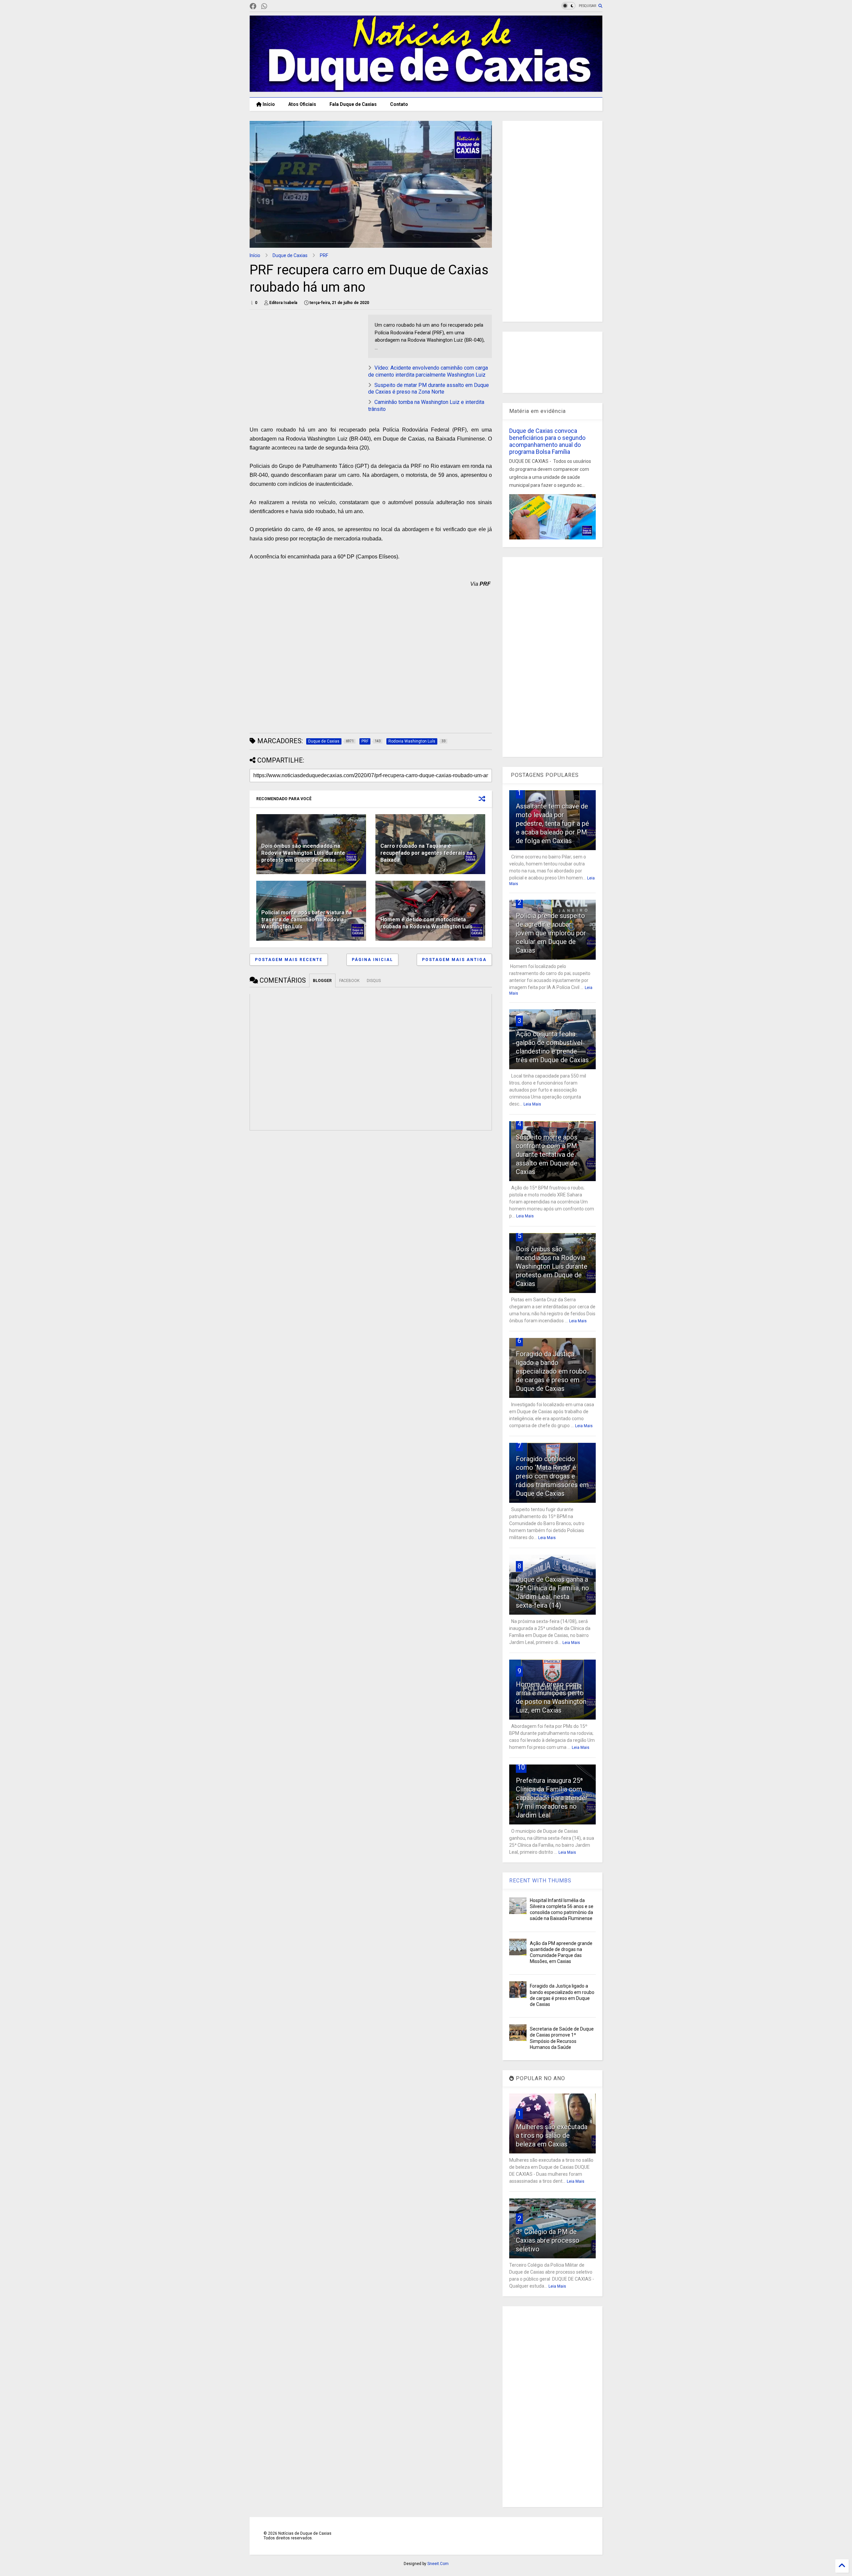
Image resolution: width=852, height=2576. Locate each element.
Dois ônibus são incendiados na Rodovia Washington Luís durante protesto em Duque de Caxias (303, 853)
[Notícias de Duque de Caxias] (426, 89)
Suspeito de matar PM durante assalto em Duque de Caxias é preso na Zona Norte (428, 389)
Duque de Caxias (290, 255)
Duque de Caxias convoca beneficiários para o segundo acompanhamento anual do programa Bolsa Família (547, 441)
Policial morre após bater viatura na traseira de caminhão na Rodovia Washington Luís (307, 920)
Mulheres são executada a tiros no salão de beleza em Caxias (552, 2135)
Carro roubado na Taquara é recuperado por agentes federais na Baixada (426, 853)
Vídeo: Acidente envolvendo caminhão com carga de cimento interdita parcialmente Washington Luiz (428, 371)
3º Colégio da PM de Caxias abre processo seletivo (548, 2240)
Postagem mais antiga (454, 960)
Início (268, 104)
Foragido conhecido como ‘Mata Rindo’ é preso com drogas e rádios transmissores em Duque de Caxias (552, 1476)
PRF (324, 255)
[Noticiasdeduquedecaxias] (275, 6)
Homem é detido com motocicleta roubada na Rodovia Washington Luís (426, 923)
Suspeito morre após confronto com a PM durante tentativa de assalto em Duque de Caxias (547, 1154)
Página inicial (372, 960)
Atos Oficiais (302, 104)
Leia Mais (532, 1104)
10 (521, 1767)
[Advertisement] (306, 361)
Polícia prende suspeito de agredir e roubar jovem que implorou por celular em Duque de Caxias (551, 933)
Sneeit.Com (438, 2564)
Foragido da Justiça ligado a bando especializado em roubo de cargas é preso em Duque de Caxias (551, 1371)
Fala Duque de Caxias (353, 104)
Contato (399, 104)
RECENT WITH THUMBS (540, 1881)
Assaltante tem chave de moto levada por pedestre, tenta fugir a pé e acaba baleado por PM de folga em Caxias (552, 823)
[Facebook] (253, 6)
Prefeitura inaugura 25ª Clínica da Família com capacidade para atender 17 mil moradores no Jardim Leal (552, 1798)
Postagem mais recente (289, 960)
